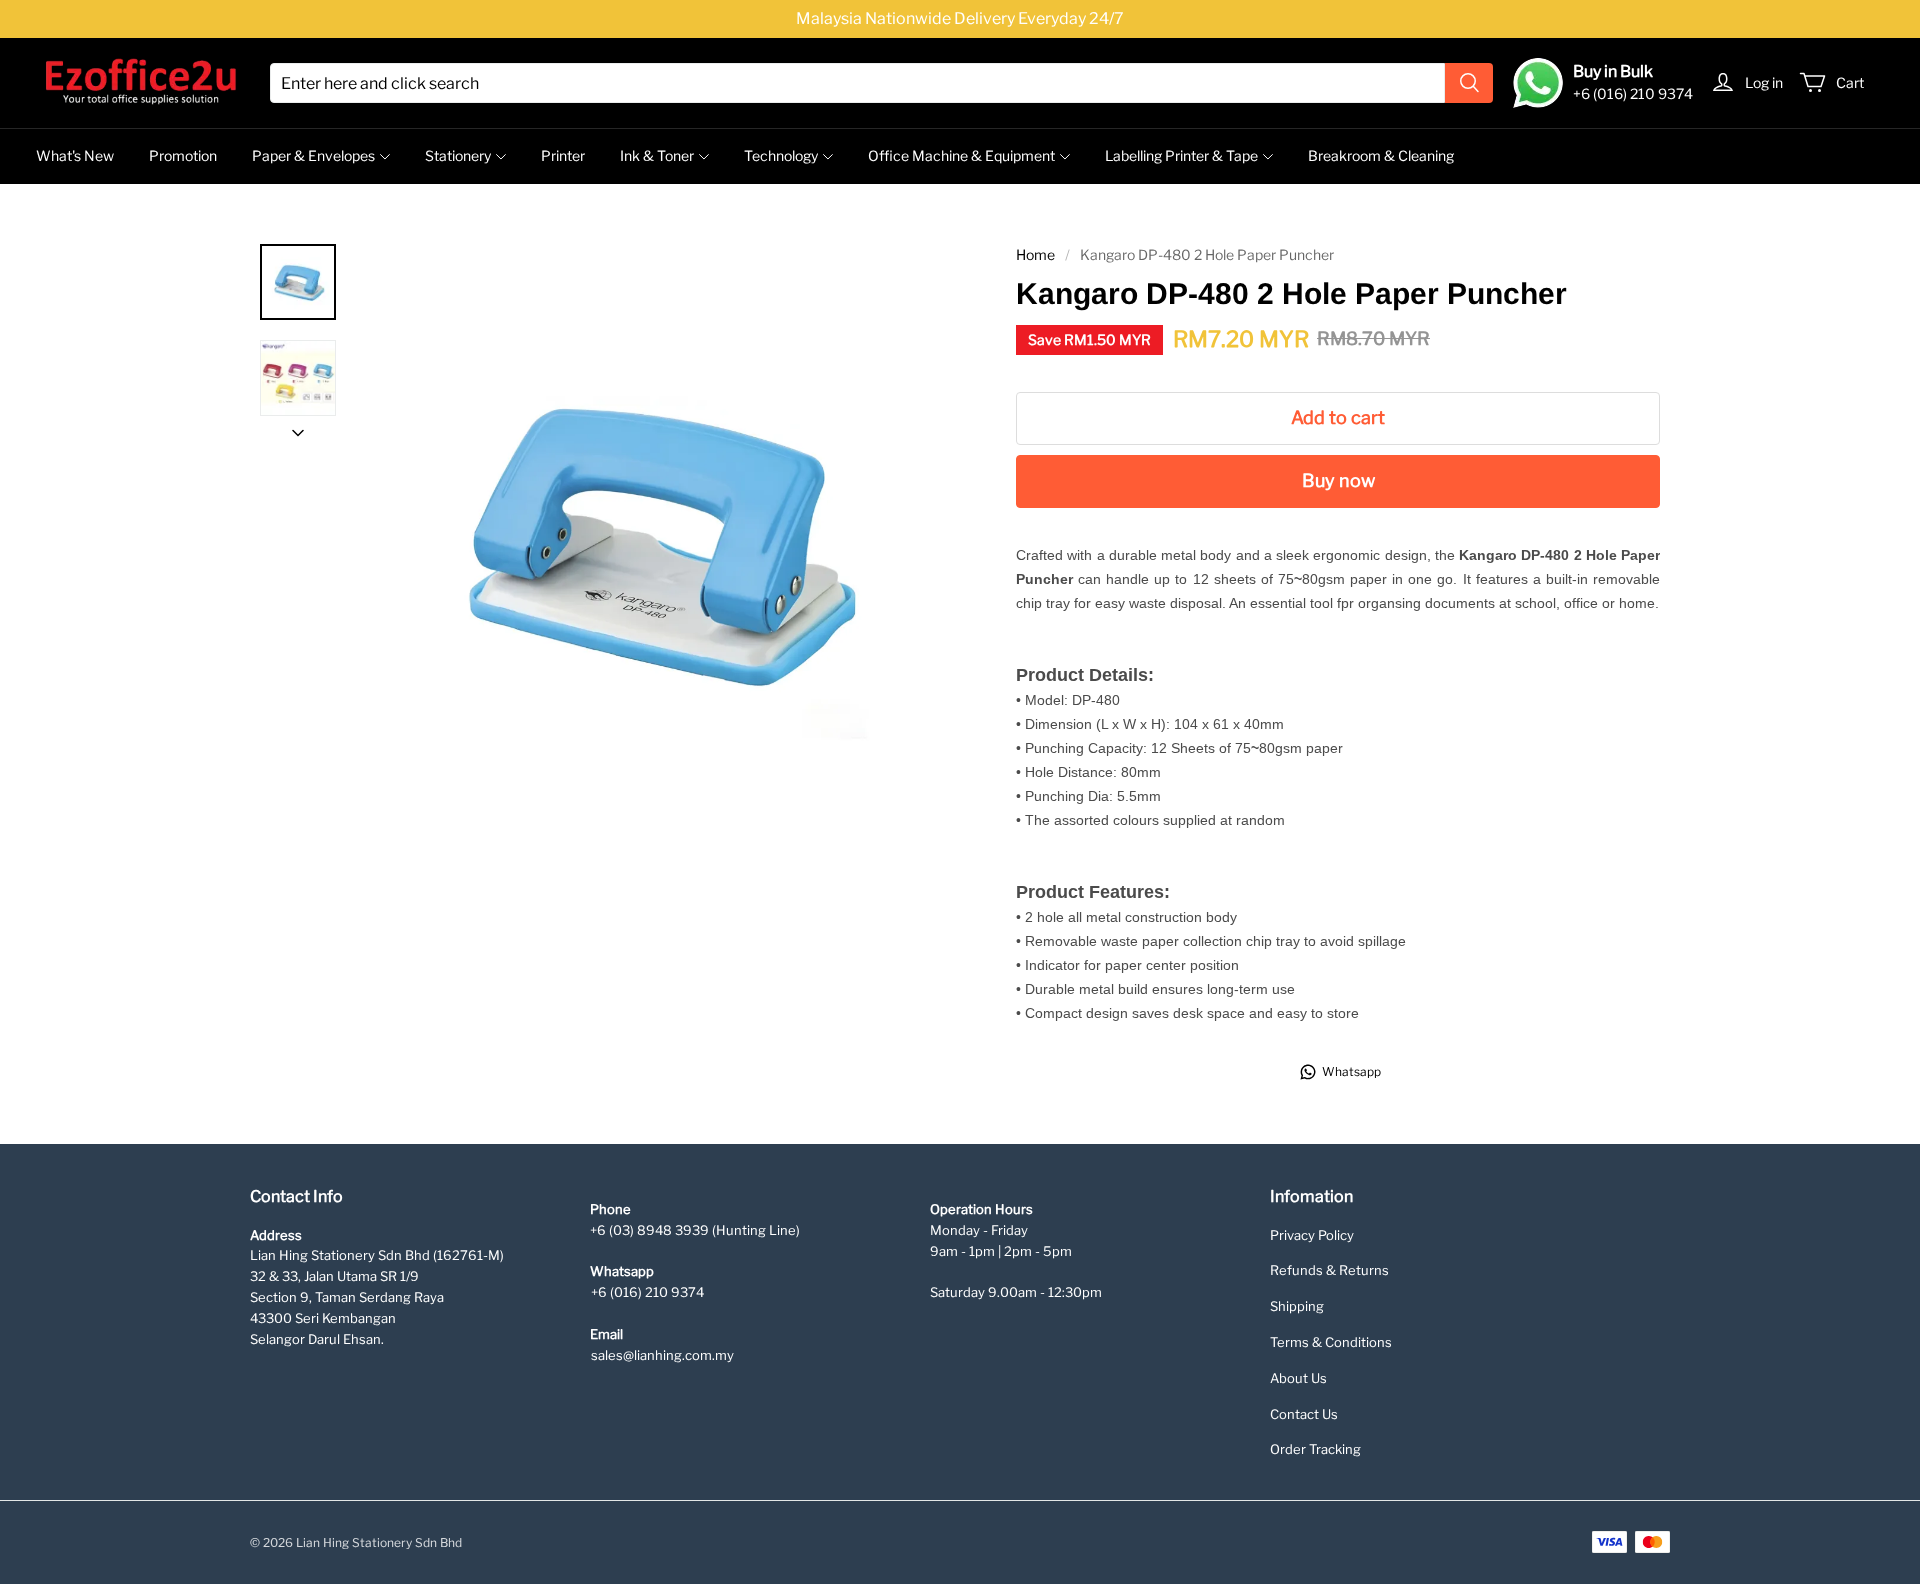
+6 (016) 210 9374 (647, 1292)
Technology (781, 155)
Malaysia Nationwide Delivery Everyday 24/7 (960, 18)
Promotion (183, 155)
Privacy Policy (1312, 1235)
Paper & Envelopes (313, 155)
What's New (75, 155)
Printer (563, 155)
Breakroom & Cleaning (1381, 155)
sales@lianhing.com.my (662, 1355)
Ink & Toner (657, 155)
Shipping (1297, 1306)
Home (1035, 254)
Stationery (458, 155)
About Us (1298, 1378)
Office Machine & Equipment (961, 155)
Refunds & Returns (1329, 1270)
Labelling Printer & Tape (1181, 155)
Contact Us (1304, 1414)
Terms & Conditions (1331, 1342)
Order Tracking (1315, 1449)
